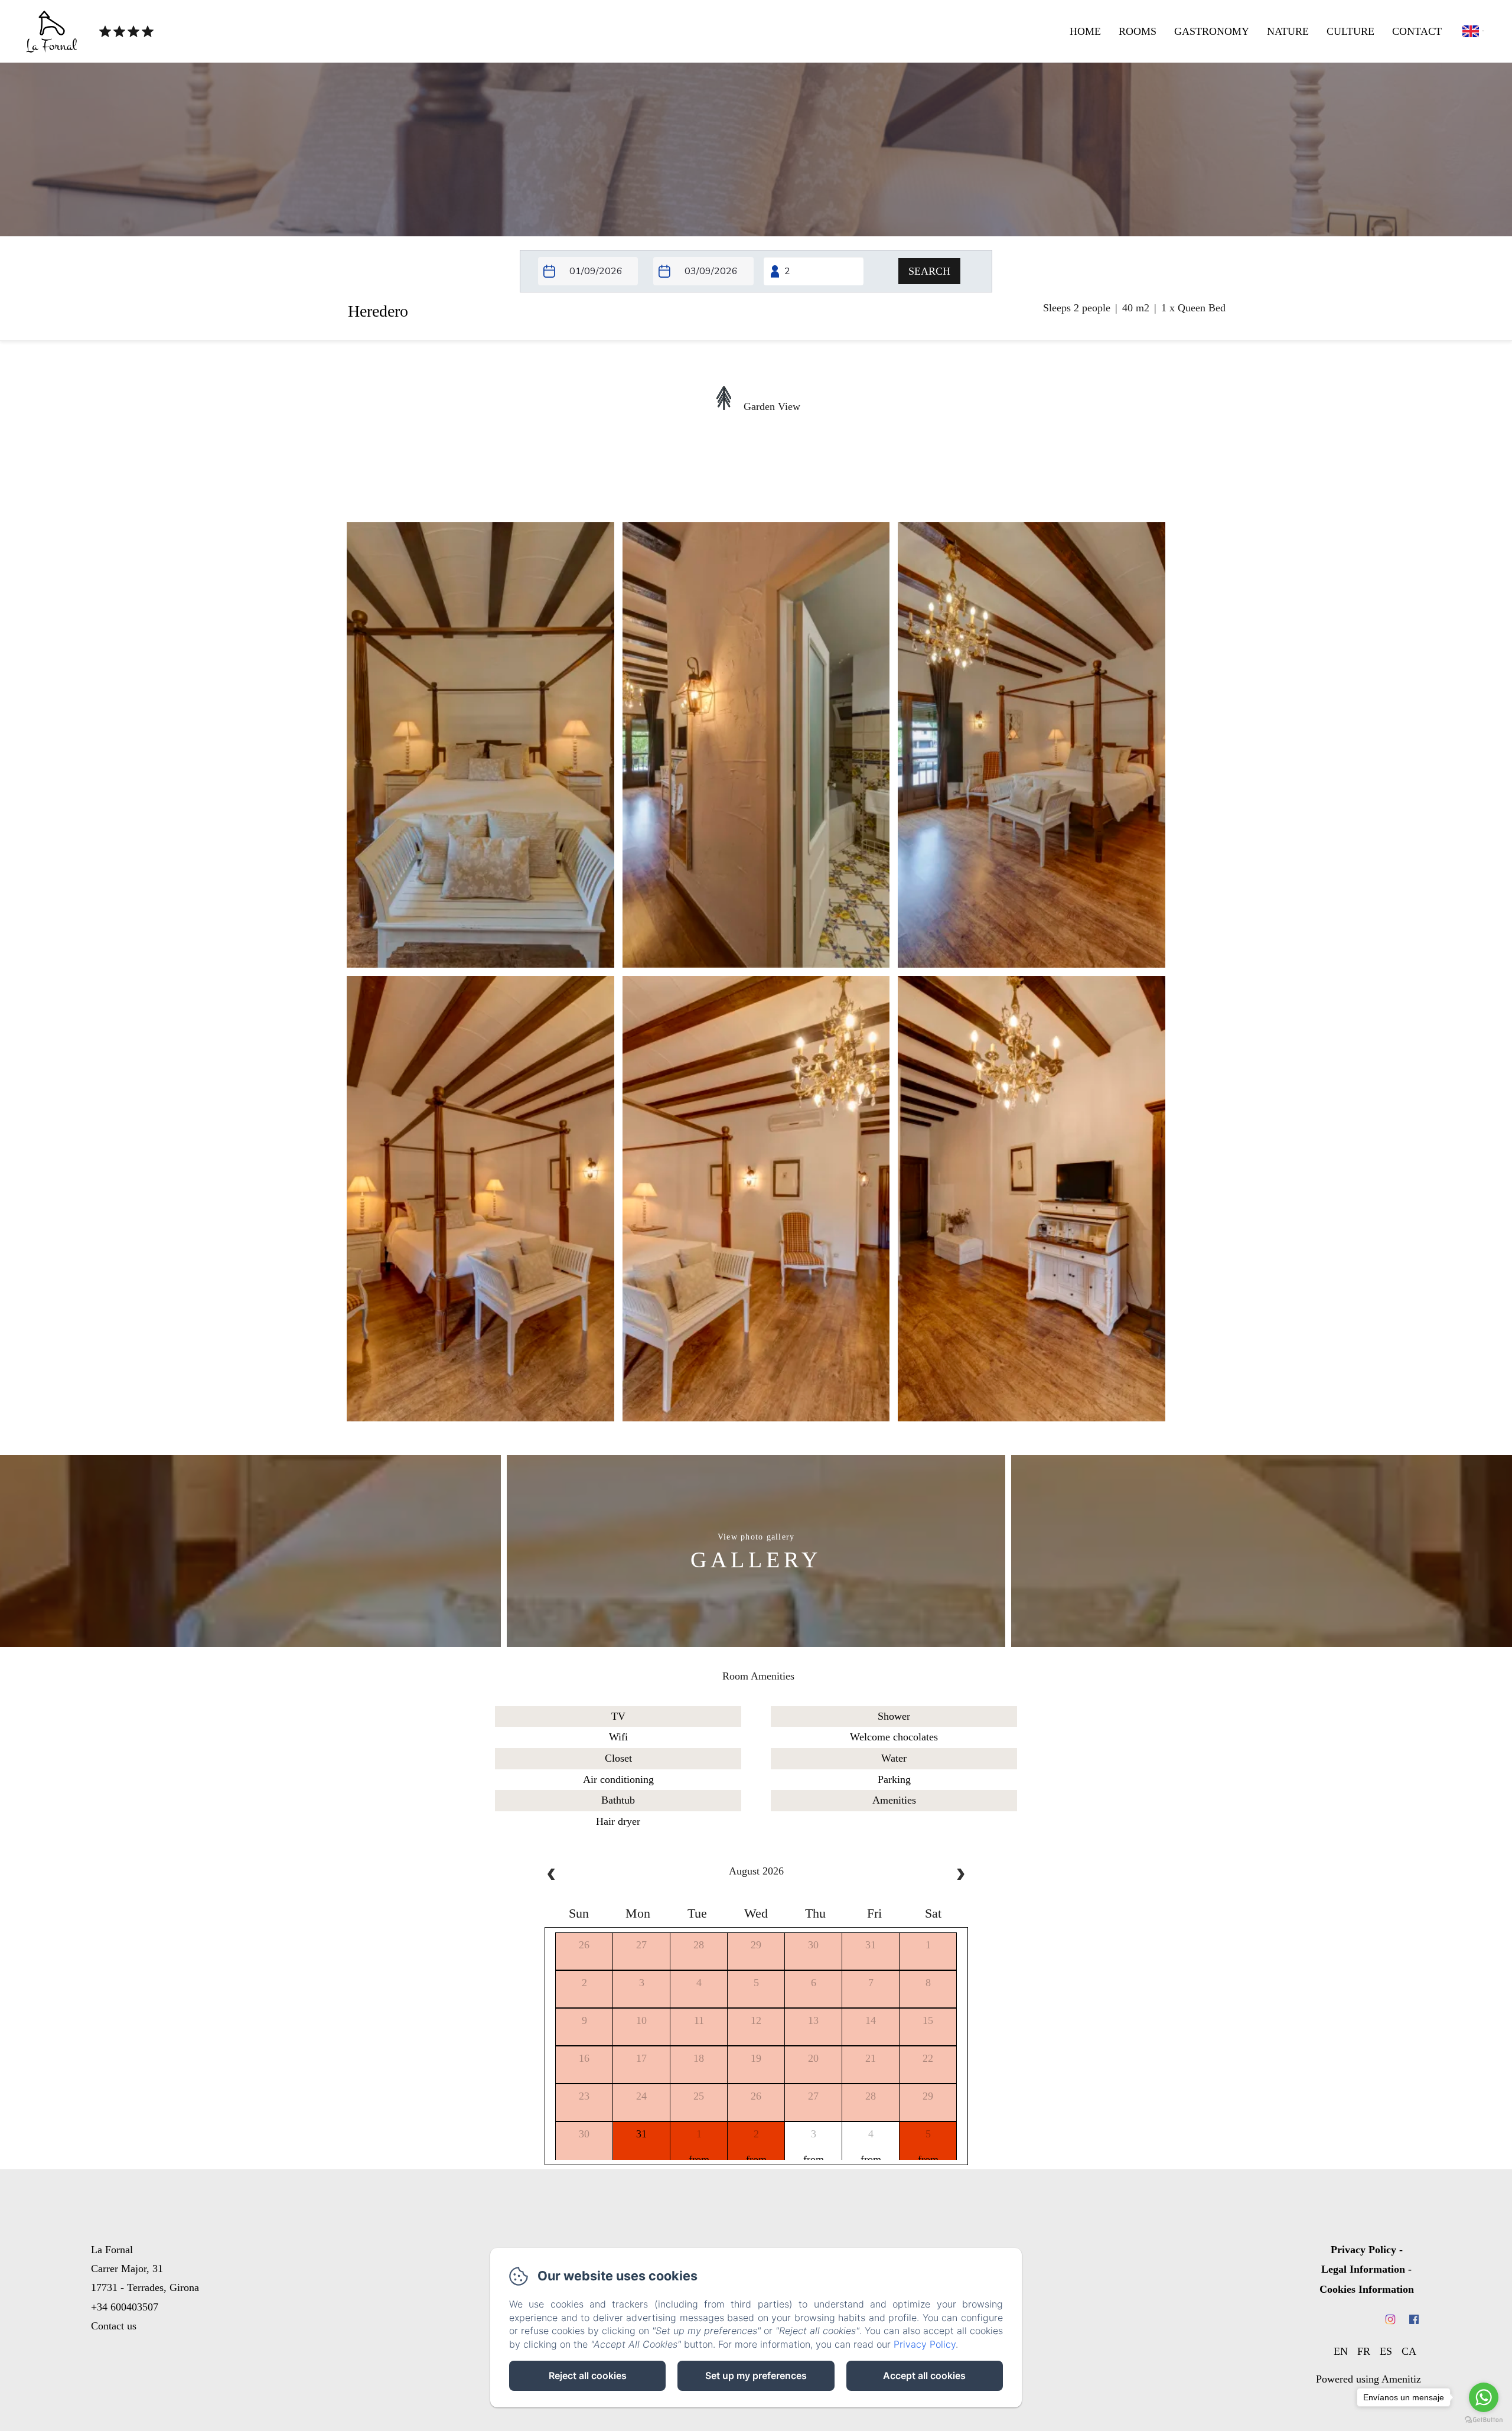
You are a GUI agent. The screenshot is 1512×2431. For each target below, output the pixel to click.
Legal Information (1363, 2269)
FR (1364, 2351)
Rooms (1138, 31)
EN (1341, 2351)
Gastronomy (1212, 31)
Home (1085, 31)
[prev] (552, 1876)
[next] (960, 1876)
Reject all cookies (588, 2375)
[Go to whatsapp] (1484, 2397)
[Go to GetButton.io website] (1484, 2419)
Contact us (114, 2326)
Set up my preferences (756, 2375)
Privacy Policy (1363, 2250)
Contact (1417, 31)
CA (1409, 2351)
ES (1386, 2351)
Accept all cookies (924, 2375)
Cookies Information (1367, 2289)
